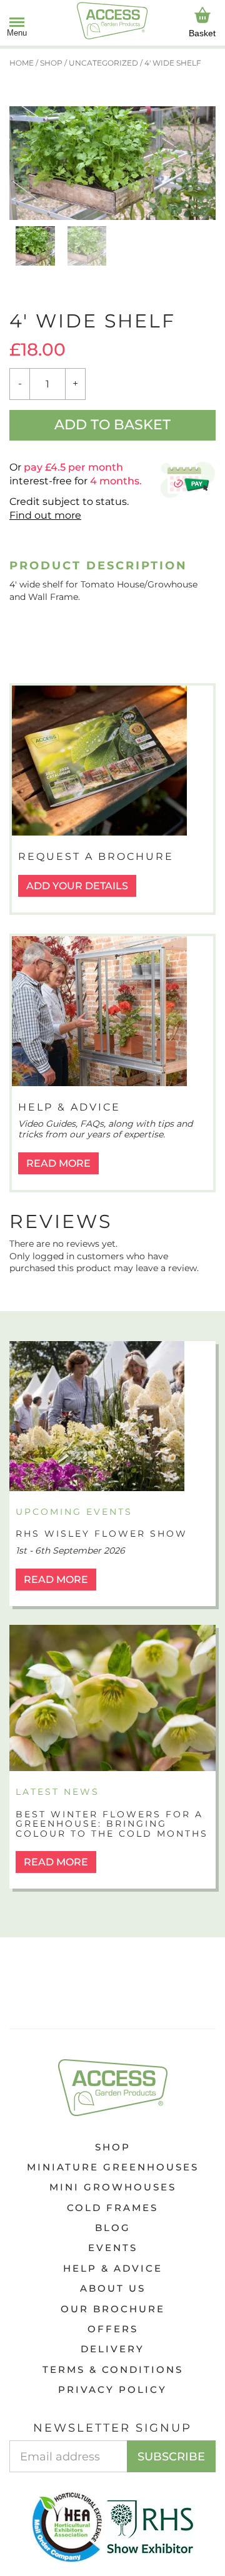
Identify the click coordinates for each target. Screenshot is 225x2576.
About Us (113, 2288)
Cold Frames (112, 2208)
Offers (113, 2329)
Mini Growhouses (113, 2187)
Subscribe (171, 2457)
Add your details (77, 886)
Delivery (112, 2349)
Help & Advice (113, 2268)
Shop (113, 2147)
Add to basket (112, 425)
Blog (113, 2228)
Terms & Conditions (113, 2369)
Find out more (45, 515)
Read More (58, 1163)
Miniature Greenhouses (113, 2167)
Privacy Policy (112, 2389)
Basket (202, 33)
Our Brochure (113, 2309)
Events (113, 2248)
